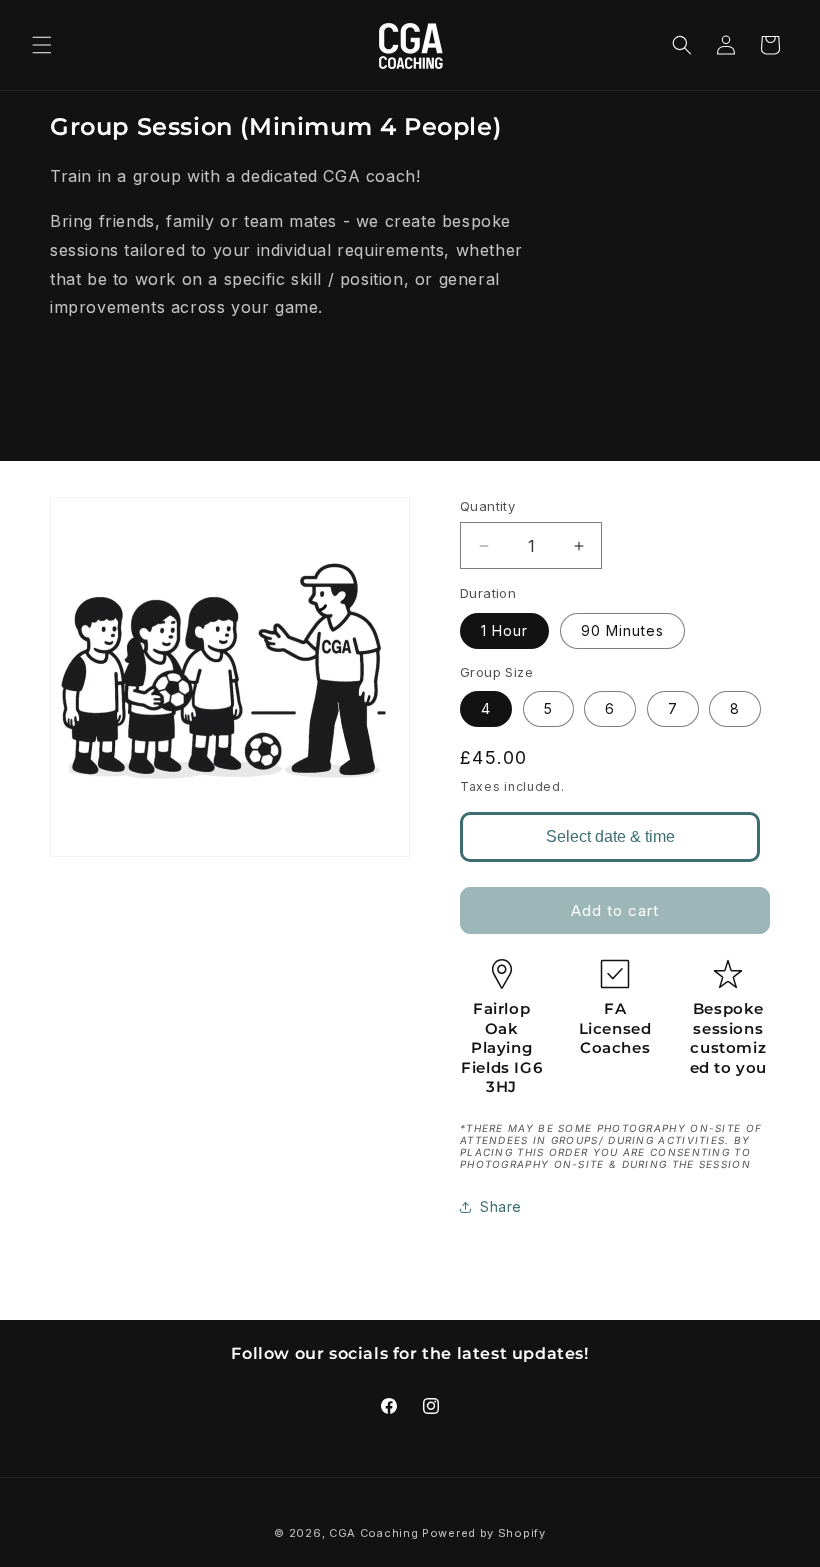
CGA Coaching (373, 1533)
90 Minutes (622, 630)
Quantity (487, 506)
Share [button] (501, 1206)
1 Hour (504, 630)
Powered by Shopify (484, 1533)
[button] (42, 45)
